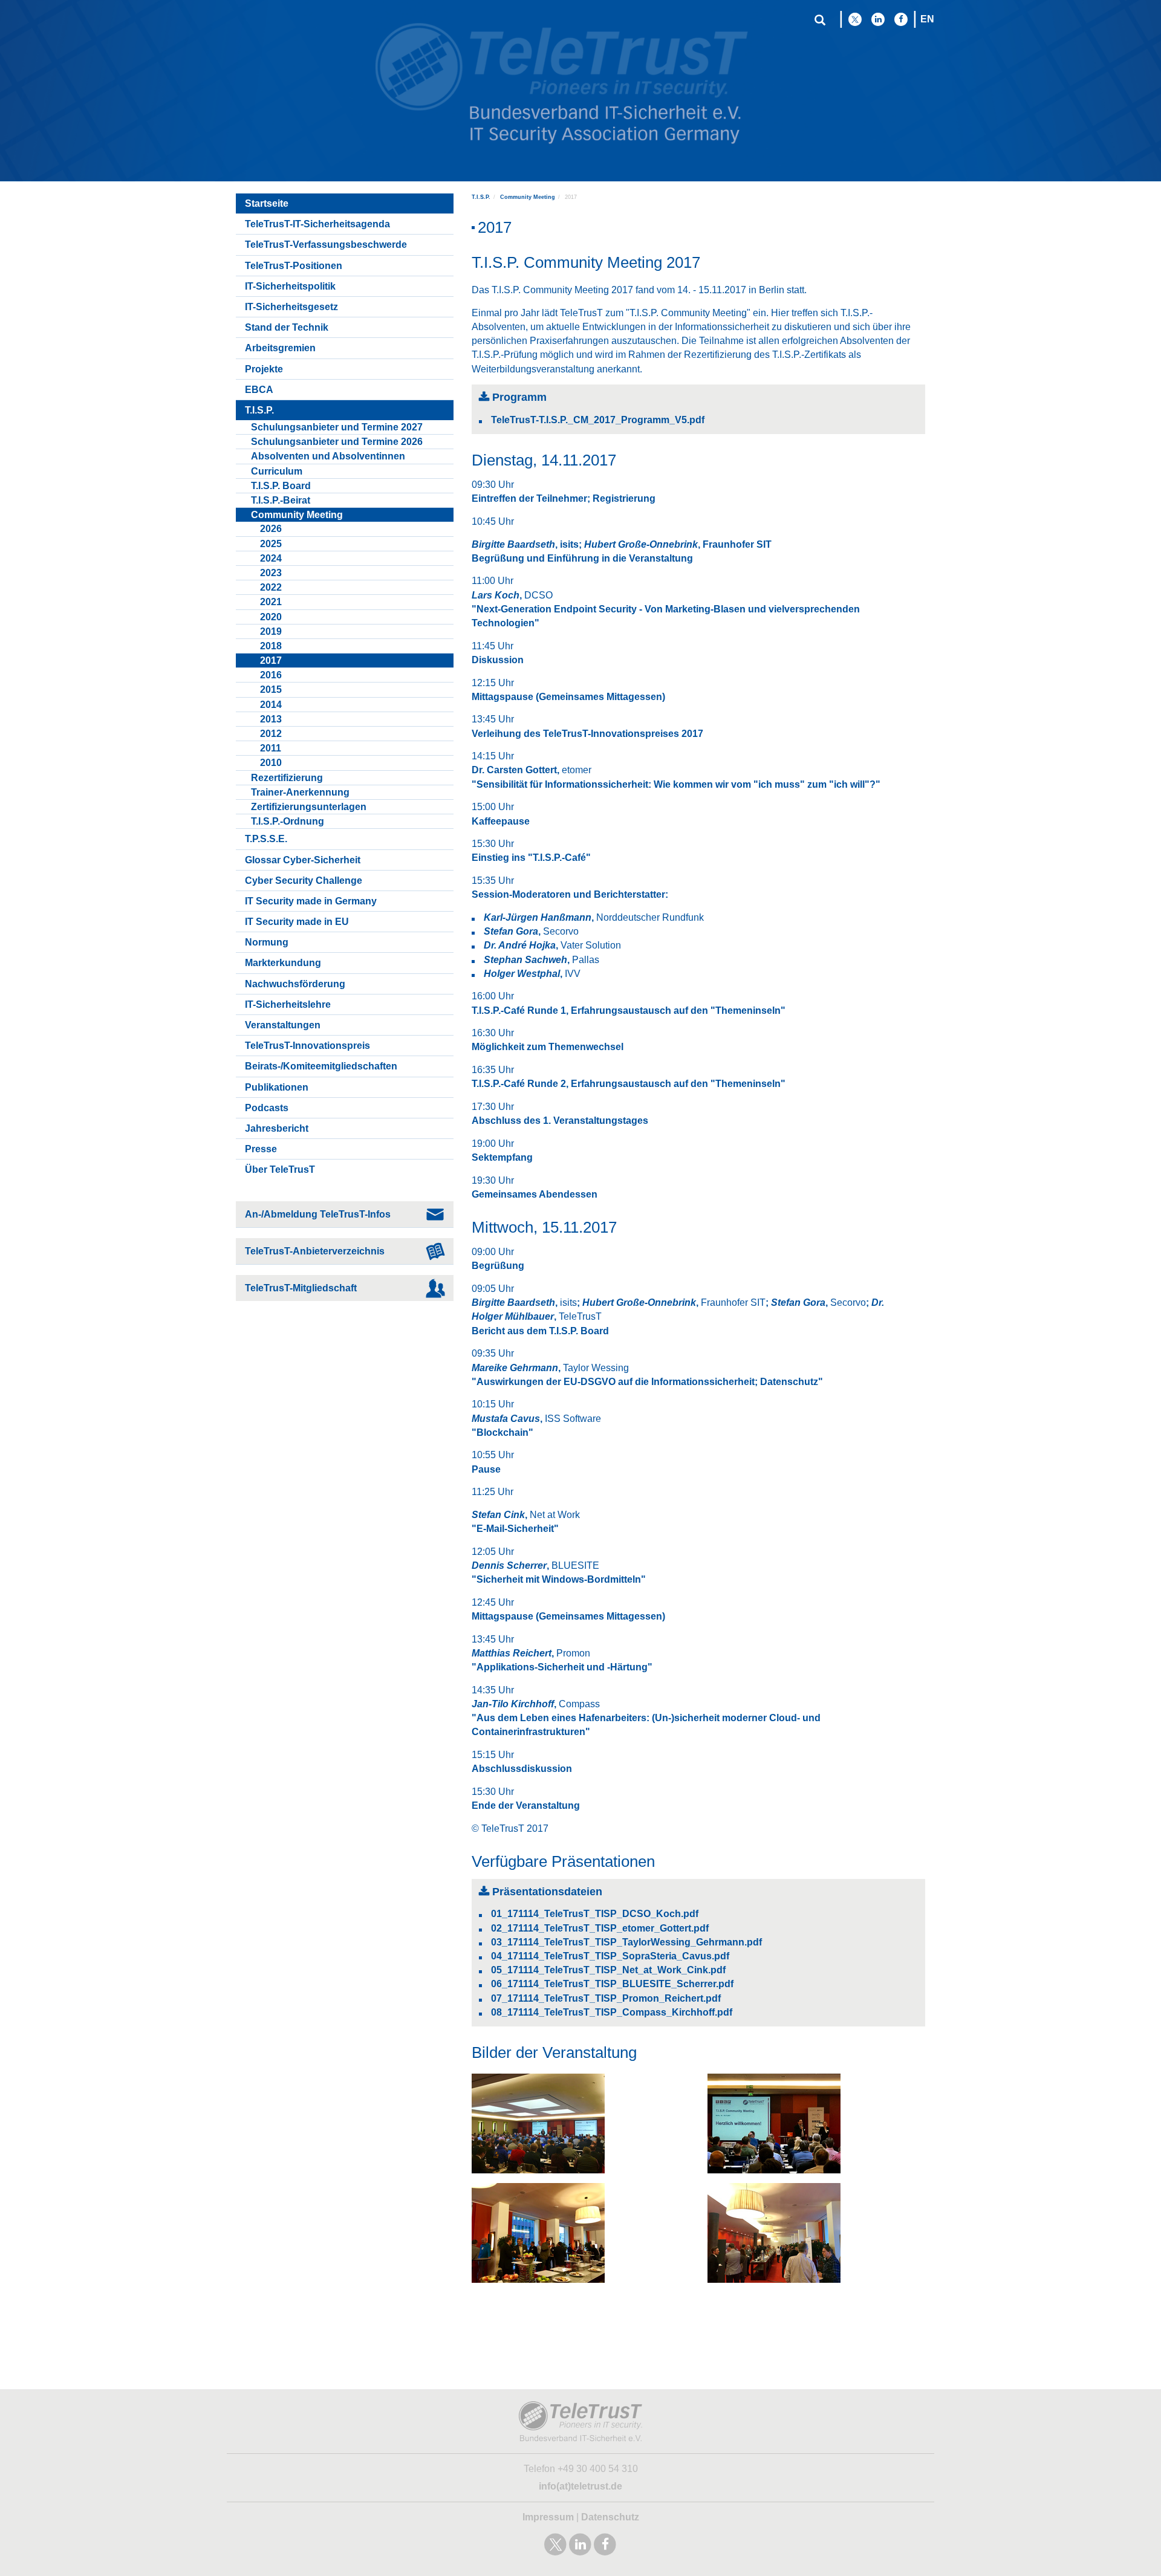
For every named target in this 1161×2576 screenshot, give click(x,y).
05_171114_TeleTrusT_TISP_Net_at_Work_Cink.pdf (608, 1970)
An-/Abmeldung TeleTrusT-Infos (318, 1214)
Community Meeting (528, 197)
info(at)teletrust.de (580, 2486)
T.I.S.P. (481, 197)
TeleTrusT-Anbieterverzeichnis (315, 1251)
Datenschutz (610, 2517)
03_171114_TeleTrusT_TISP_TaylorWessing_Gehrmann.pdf (626, 1942)
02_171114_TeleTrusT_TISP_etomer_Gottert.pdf (600, 1928)
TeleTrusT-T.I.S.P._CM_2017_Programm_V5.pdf (598, 420)
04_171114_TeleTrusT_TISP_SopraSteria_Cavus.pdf (610, 1956)
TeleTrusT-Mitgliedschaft (301, 1288)
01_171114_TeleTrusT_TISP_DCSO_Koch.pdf (595, 1914)
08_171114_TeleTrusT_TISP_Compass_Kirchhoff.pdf (612, 2012)
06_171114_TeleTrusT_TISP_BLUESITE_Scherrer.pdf (612, 1984)
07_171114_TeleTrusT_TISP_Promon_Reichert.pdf (606, 1998)
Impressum (548, 2517)
